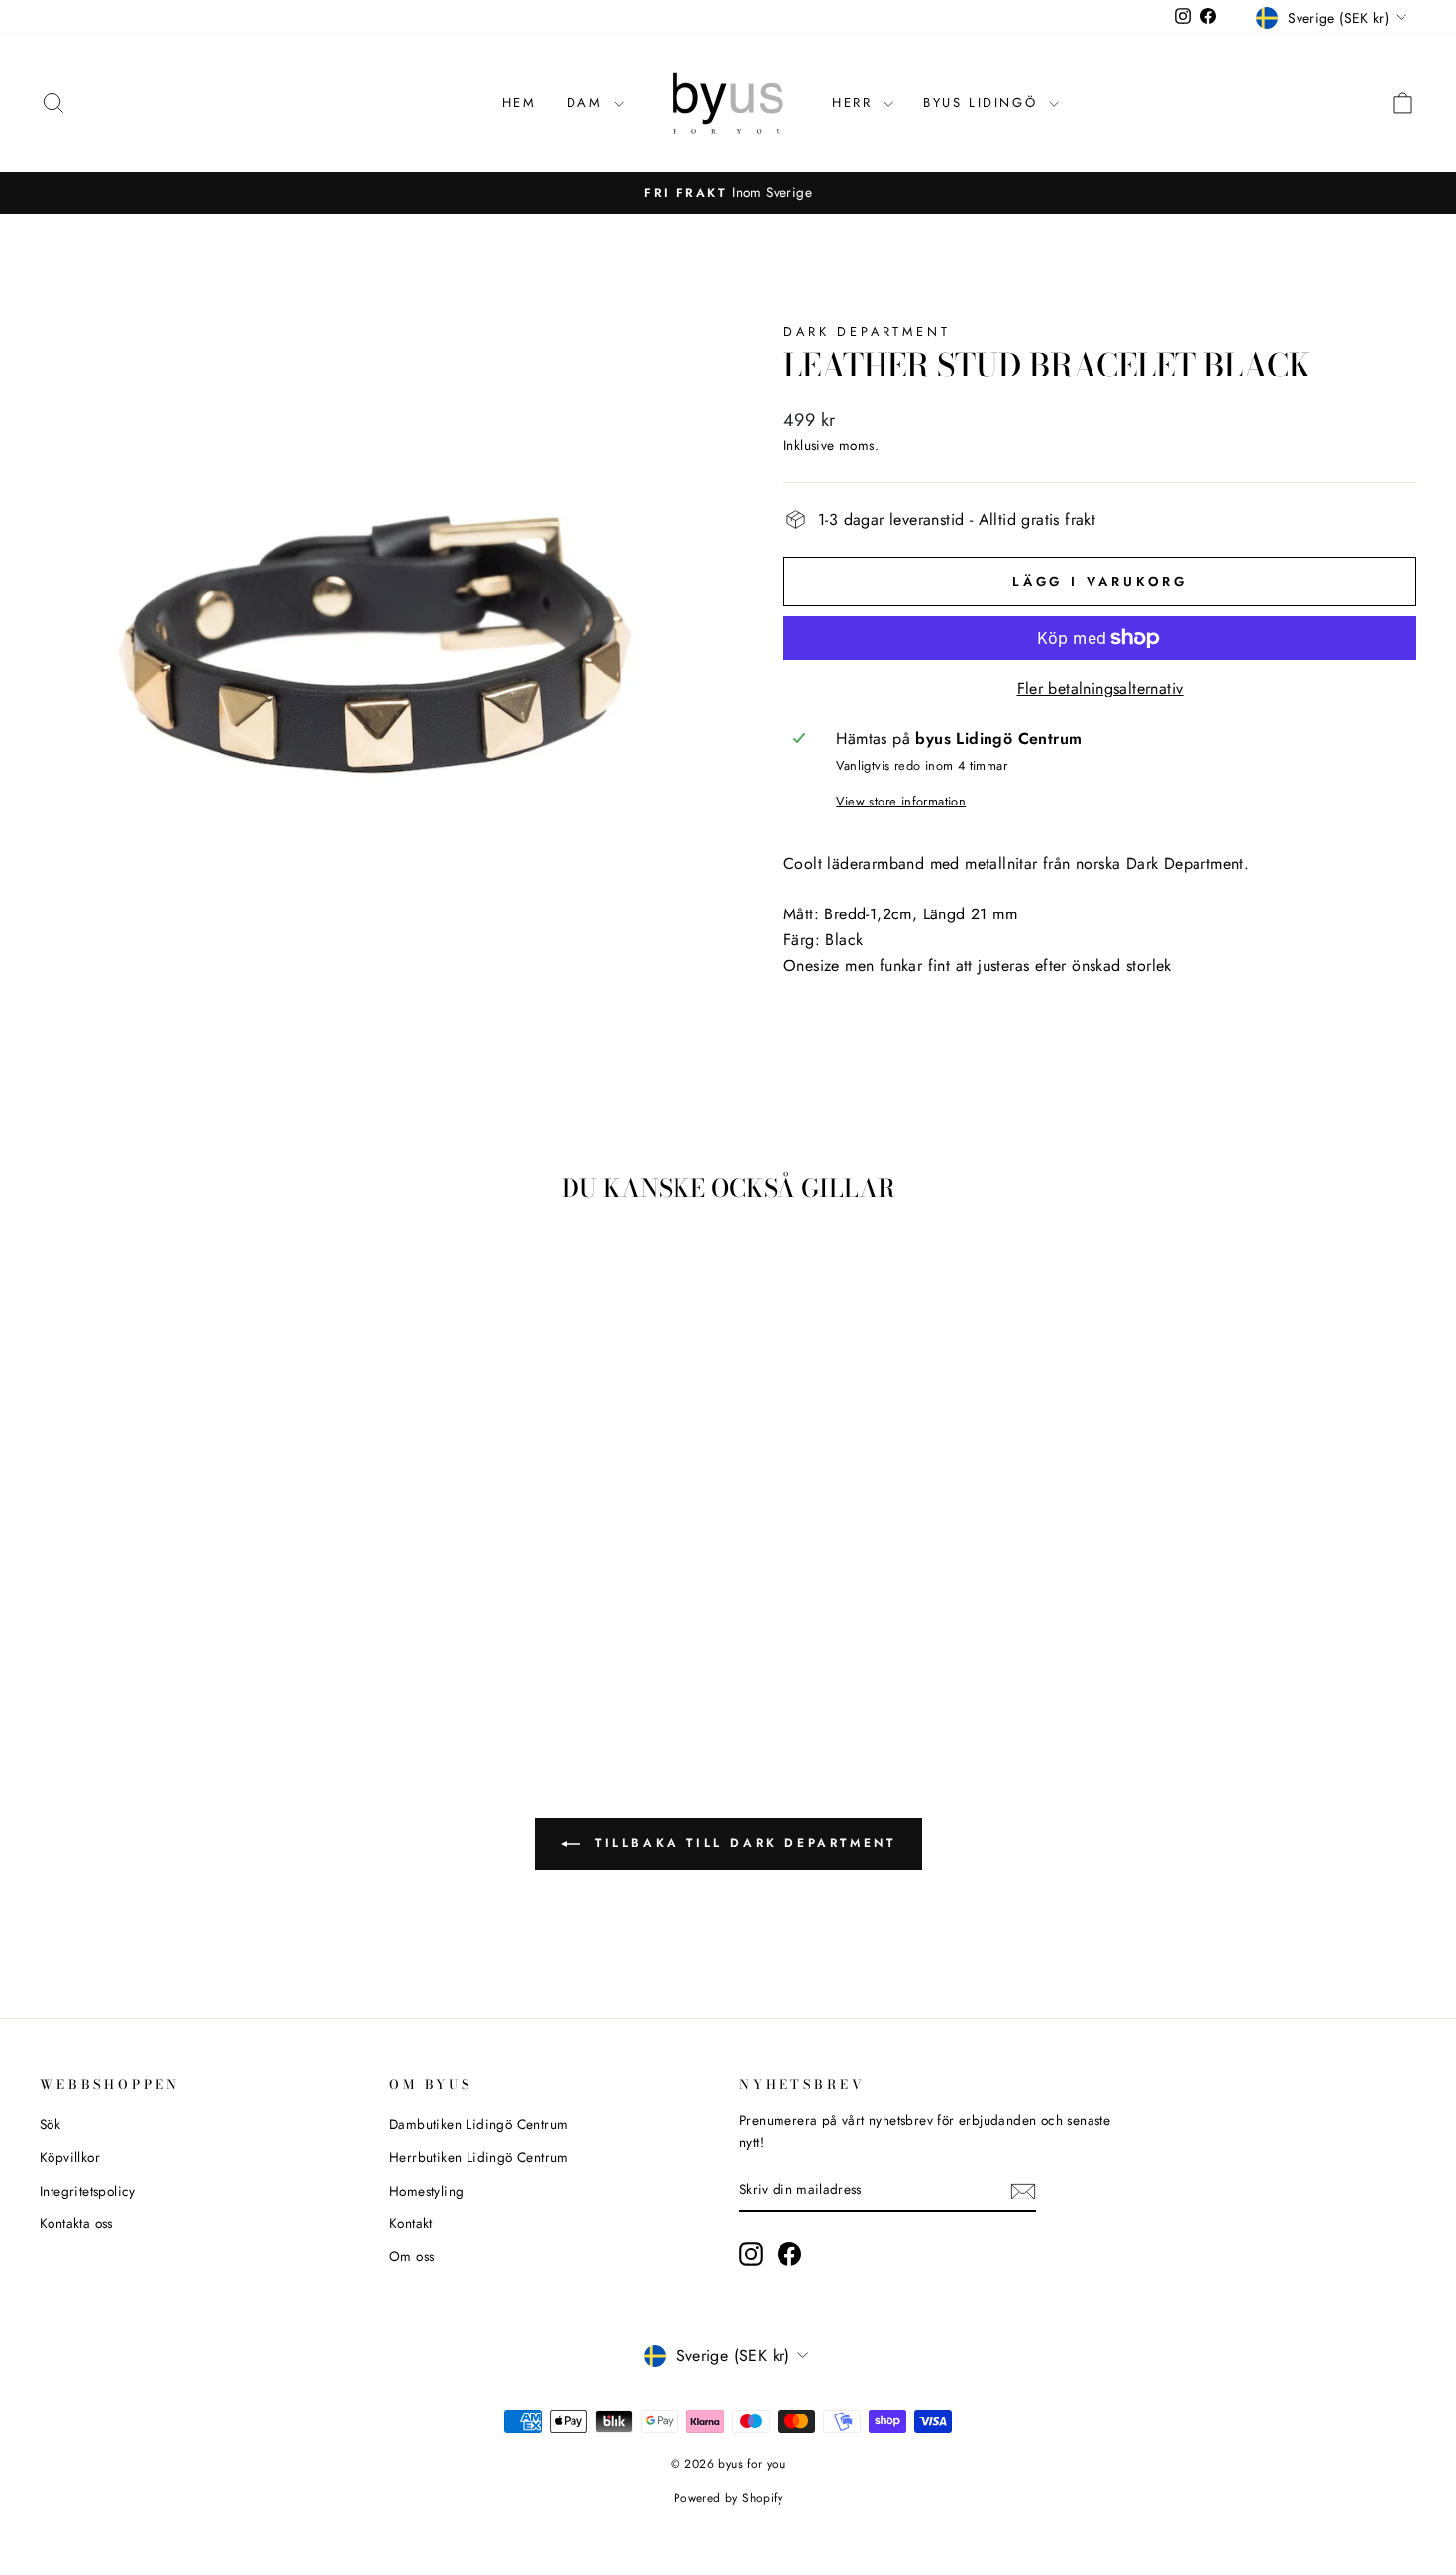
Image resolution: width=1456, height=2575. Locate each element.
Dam (588, 103)
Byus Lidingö (984, 103)
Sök (50, 2124)
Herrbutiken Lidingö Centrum (479, 2157)
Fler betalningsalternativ (1100, 688)
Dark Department (867, 331)
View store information (901, 801)
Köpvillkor (70, 2157)
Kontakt (411, 2223)
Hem (520, 103)
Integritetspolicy (88, 2191)
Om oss (412, 2256)
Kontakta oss (76, 2223)
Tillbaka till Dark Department (742, 1842)
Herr (855, 103)
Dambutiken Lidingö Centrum (478, 2124)
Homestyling (426, 2191)
